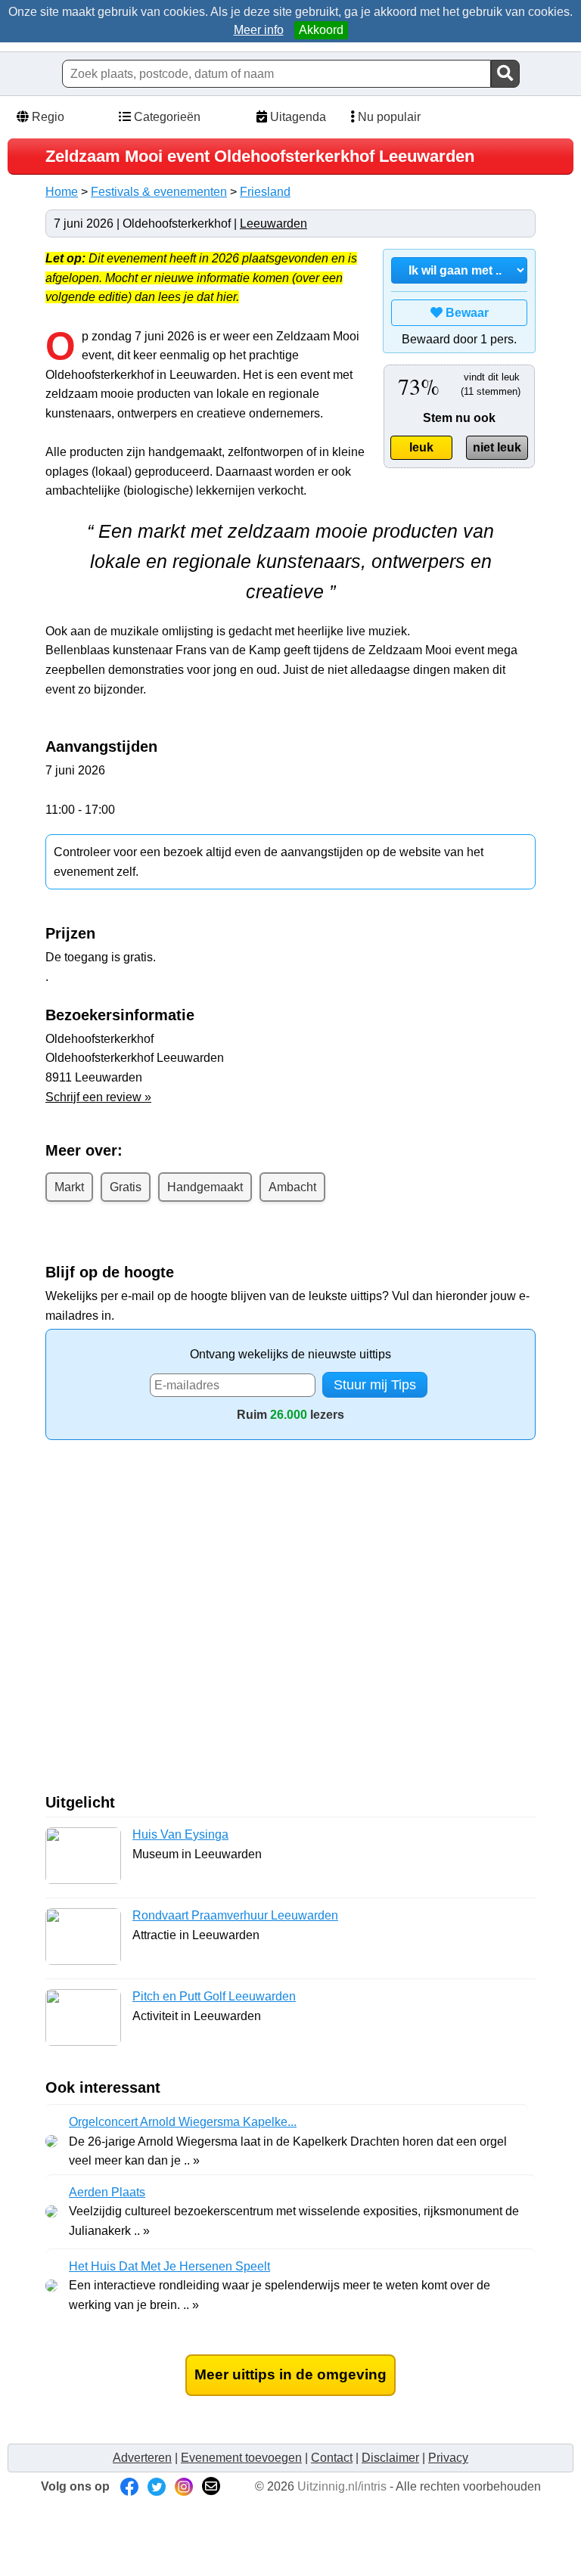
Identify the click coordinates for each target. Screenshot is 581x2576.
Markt (69, 1187)
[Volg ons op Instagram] (184, 2486)
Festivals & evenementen (159, 192)
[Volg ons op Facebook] (129, 2486)
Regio (47, 117)
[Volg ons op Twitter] (157, 2486)
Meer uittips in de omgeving (290, 2374)
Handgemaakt (205, 1187)
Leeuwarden (273, 223)
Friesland (265, 192)
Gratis (126, 1187)
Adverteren (142, 2458)
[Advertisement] (172, 1622)
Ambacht (292, 1187)
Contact (332, 2458)
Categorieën (166, 117)
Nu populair (388, 117)
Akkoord (321, 30)
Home (62, 192)
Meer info (259, 30)
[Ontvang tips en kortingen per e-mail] (211, 2486)
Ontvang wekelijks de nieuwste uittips (290, 1354)
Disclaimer (390, 2458)
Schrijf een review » (98, 1097)
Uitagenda (297, 117)
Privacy (448, 2458)
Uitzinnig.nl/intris (342, 2486)
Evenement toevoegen (241, 2458)
